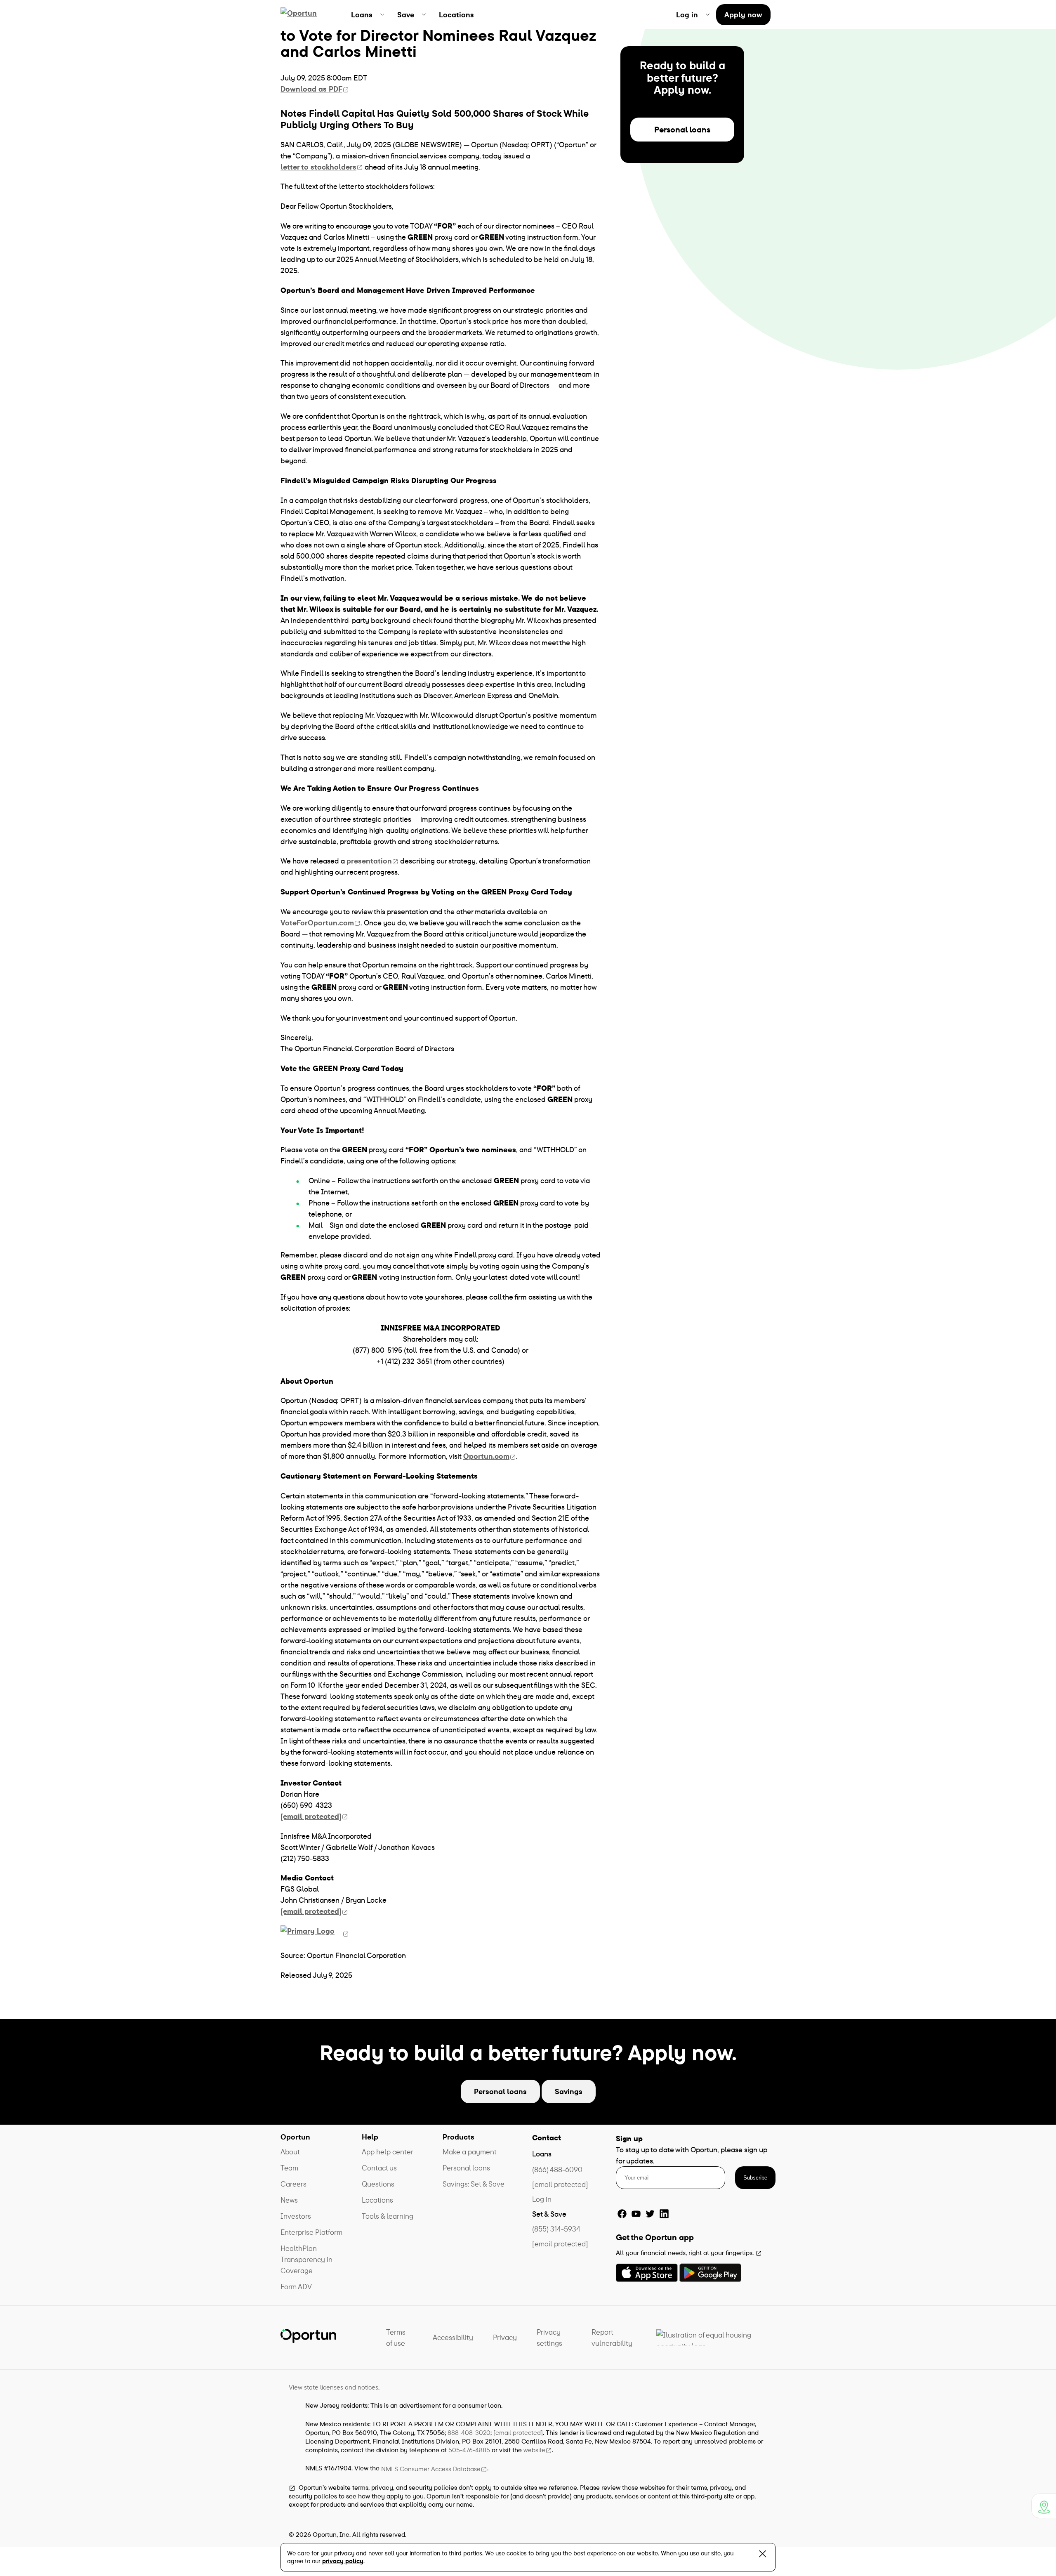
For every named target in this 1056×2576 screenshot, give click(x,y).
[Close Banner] (763, 2556)
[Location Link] (1044, 2506)
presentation (369, 861)
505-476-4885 (469, 2450)
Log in (542, 2199)
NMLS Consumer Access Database (431, 2469)
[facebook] (622, 2214)
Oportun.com (486, 1456)
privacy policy (343, 2561)
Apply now (743, 15)
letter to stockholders (318, 167)
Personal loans (682, 129)
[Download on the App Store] (647, 2273)
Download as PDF (311, 89)
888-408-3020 (469, 2432)
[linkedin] (664, 2214)
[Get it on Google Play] (710, 2273)
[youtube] (636, 2214)
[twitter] (650, 2214)
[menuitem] (368, 14)
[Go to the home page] (308, 14)
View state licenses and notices (334, 2387)
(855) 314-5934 (556, 2229)
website (534, 2450)
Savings (569, 2091)
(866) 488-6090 (557, 2169)
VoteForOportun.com (317, 923)
